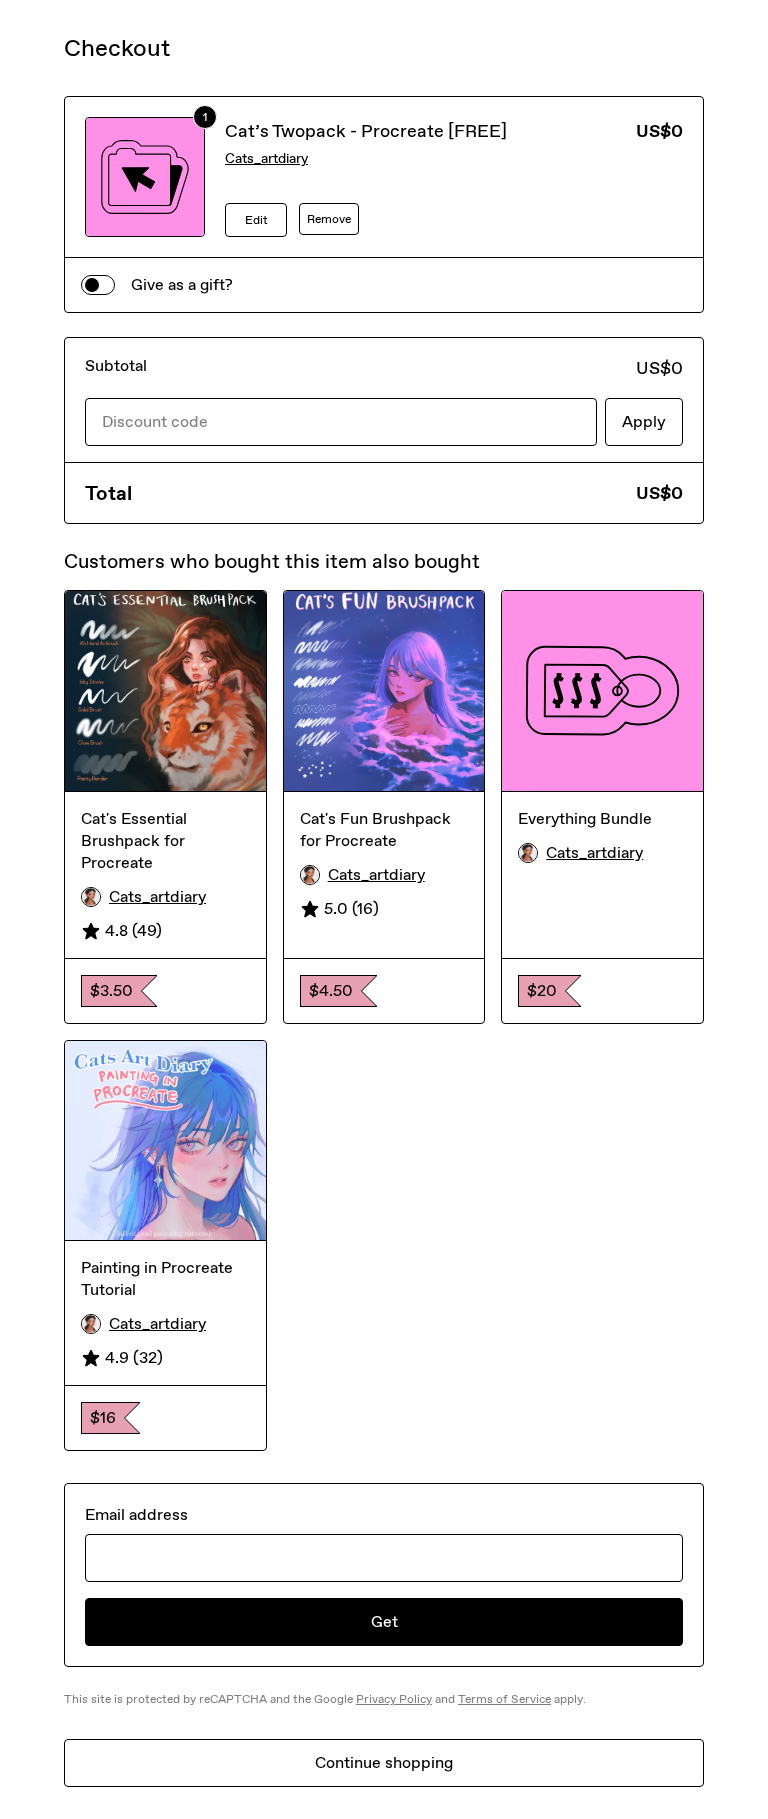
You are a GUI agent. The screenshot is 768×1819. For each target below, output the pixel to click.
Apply (644, 421)
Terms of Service (504, 1699)
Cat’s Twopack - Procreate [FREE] (366, 131)
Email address (136, 1514)
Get (384, 1621)
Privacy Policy (394, 1699)
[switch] (98, 285)
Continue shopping (384, 1762)
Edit (256, 220)
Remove (329, 219)
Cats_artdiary (266, 158)
